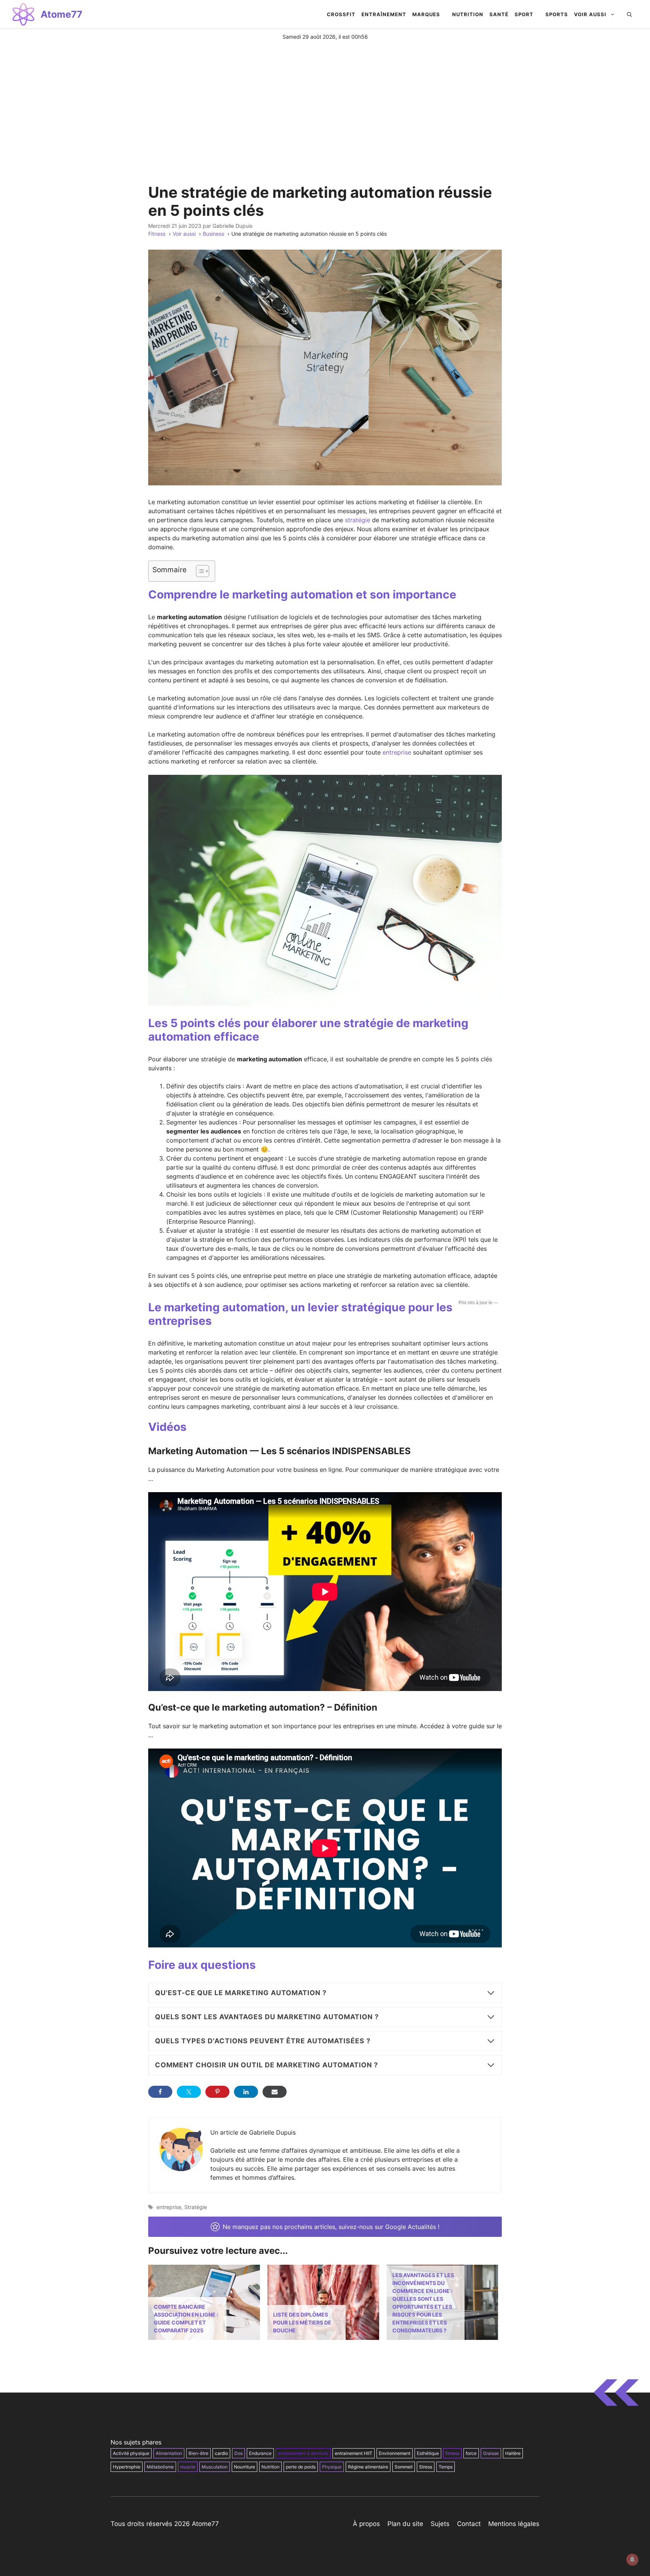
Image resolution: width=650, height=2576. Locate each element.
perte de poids (301, 2467)
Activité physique (131, 2453)
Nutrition (270, 2467)
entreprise (397, 752)
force (471, 2453)
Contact (469, 2524)
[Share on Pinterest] (217, 2092)
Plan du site (405, 2524)
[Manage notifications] (632, 2559)
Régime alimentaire (368, 2467)
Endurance (260, 2453)
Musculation (215, 2467)
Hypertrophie (127, 2467)
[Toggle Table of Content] (199, 571)
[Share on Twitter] (189, 2092)
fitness (452, 2453)
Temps (446, 2467)
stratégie (358, 520)
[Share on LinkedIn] (246, 2092)
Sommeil (404, 2467)
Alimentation (169, 2453)
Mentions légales (514, 2524)
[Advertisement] (325, 97)
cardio (221, 2453)
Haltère (513, 2453)
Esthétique (428, 2453)
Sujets (440, 2524)
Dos (238, 2453)
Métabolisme (160, 2467)
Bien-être (198, 2453)
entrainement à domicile (303, 2453)
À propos (366, 2524)
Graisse (491, 2453)
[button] (629, 14)
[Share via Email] (275, 2092)
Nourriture (245, 2467)
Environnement (395, 2453)
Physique (332, 2467)
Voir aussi (590, 14)
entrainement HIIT (354, 2453)
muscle (188, 2467)
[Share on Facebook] (160, 2092)
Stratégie (196, 2207)
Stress (426, 2467)
